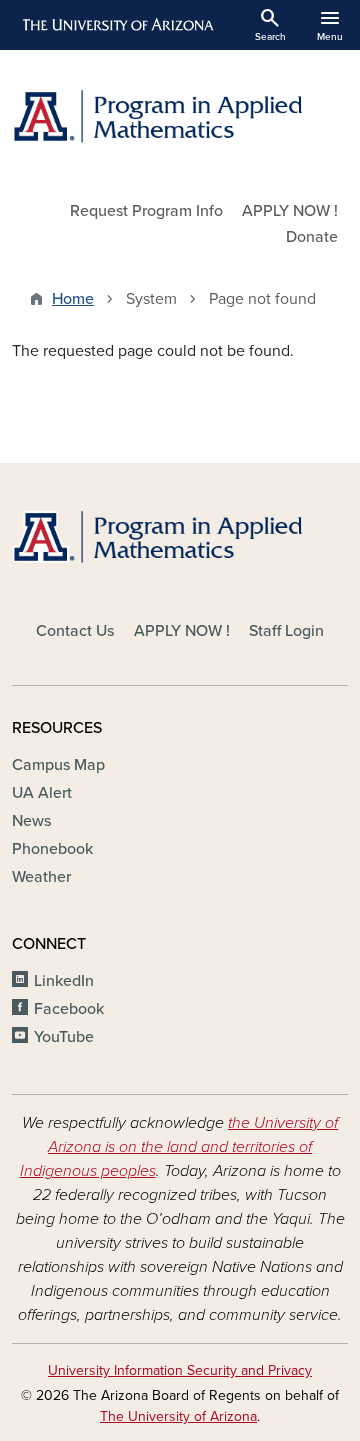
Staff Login (286, 631)
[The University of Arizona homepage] (116, 25)
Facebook (69, 1009)
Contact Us (75, 631)
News (31, 821)
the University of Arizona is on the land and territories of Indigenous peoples (179, 1147)
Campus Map (58, 765)
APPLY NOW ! (290, 211)
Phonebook (52, 849)
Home (73, 299)
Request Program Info (146, 211)
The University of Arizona (178, 1416)
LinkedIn (64, 981)
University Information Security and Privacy (180, 1370)
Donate (312, 237)
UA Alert (42, 793)
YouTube (64, 1037)
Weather (41, 877)
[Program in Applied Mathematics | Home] (180, 116)
